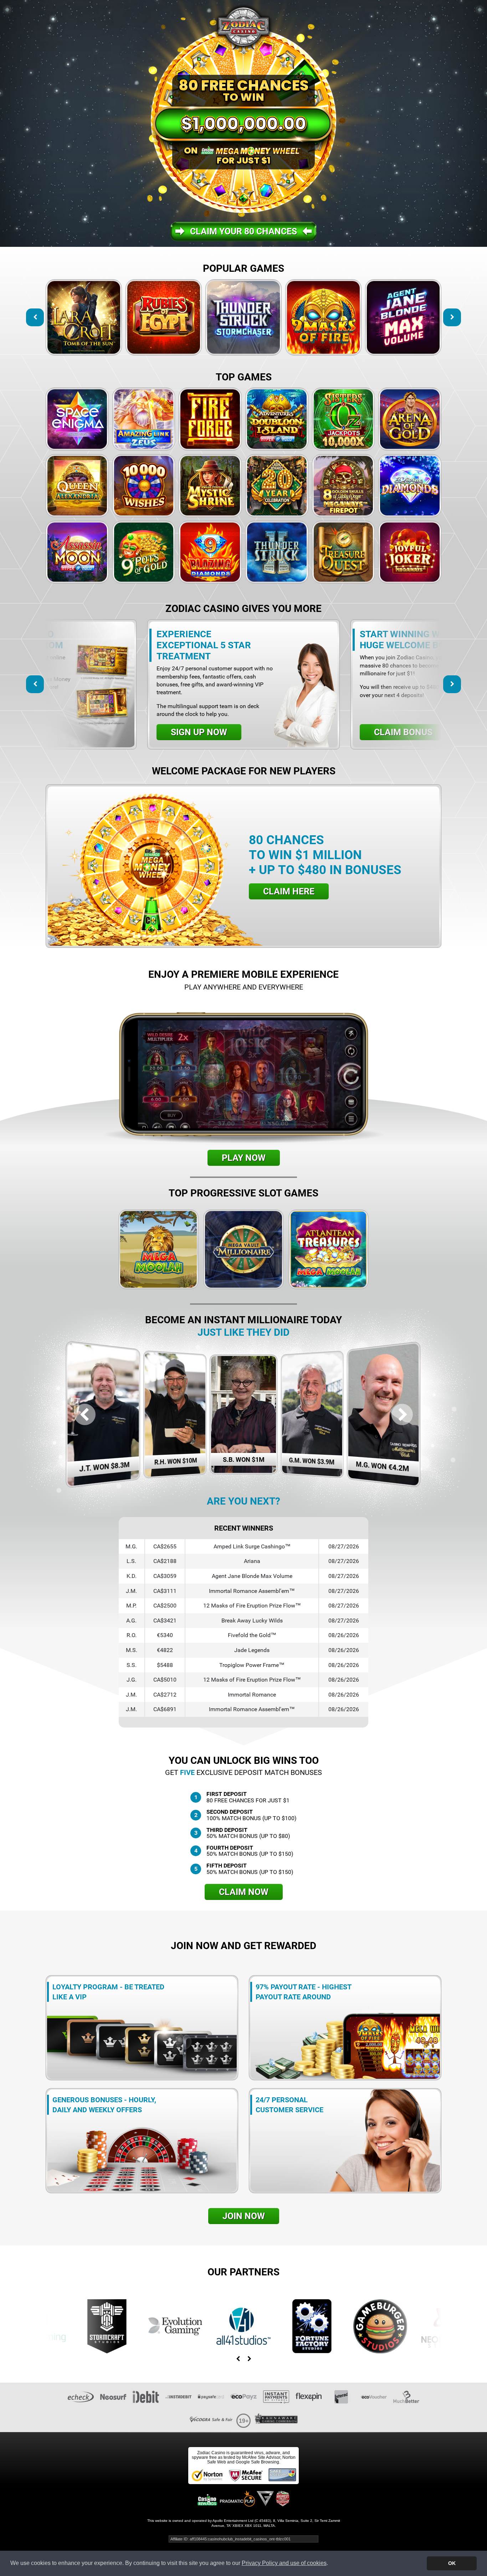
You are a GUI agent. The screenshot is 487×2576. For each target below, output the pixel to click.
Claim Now (244, 1892)
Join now (244, 2216)
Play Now (244, 1158)
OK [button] (452, 2563)
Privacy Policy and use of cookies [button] (284, 2563)
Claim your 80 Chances (243, 231)
